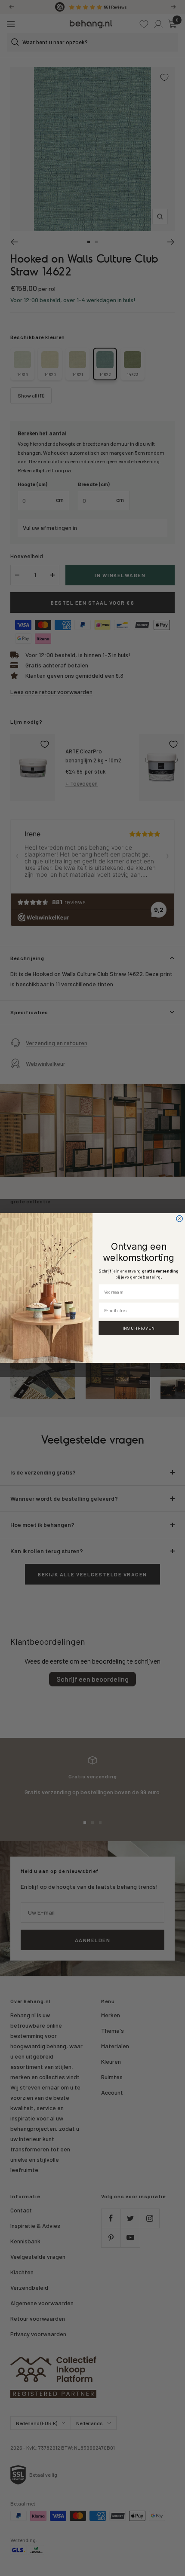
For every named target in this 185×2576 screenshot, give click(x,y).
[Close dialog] (179, 1219)
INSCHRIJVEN (139, 1328)
